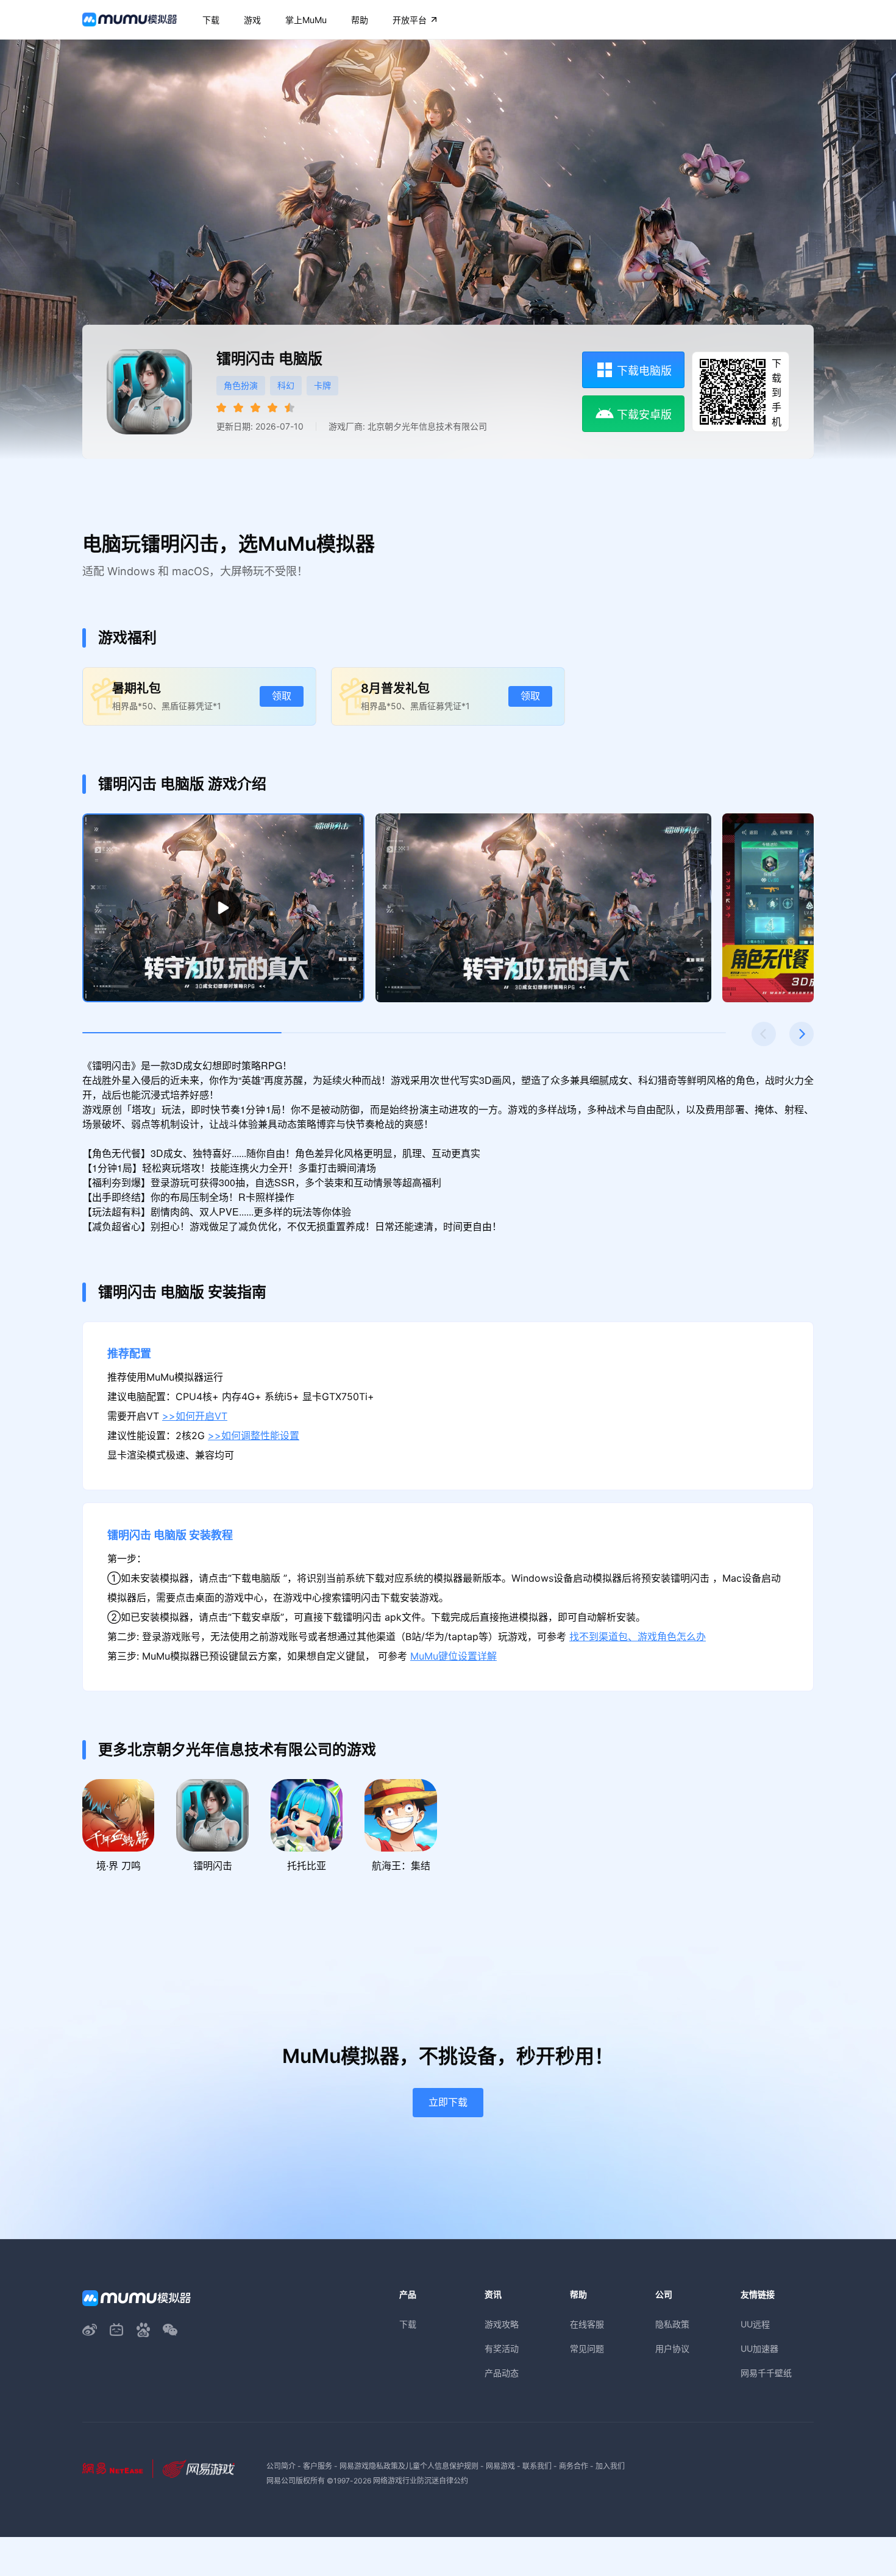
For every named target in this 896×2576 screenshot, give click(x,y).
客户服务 (318, 2466)
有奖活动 (502, 2348)
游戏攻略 (502, 2324)
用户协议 (672, 2348)
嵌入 (857, 1172)
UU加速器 (759, 2348)
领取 (282, 696)
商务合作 (574, 2466)
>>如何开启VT (195, 1416)
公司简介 (281, 2466)
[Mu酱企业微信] (170, 2330)
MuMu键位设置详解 (453, 1656)
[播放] (223, 908)
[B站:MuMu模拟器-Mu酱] (116, 2330)
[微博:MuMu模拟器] (90, 2330)
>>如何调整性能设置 (254, 1436)
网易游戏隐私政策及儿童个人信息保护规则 (409, 2466)
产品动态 (502, 2373)
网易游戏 (500, 2466)
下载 (408, 2324)
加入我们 (610, 2466)
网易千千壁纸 (766, 2373)
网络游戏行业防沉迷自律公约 (421, 2481)
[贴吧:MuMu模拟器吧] (143, 2330)
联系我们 (537, 2466)
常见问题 (587, 2348)
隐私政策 (672, 2324)
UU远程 (755, 2324)
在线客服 (587, 2324)
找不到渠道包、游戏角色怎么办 (638, 1637)
